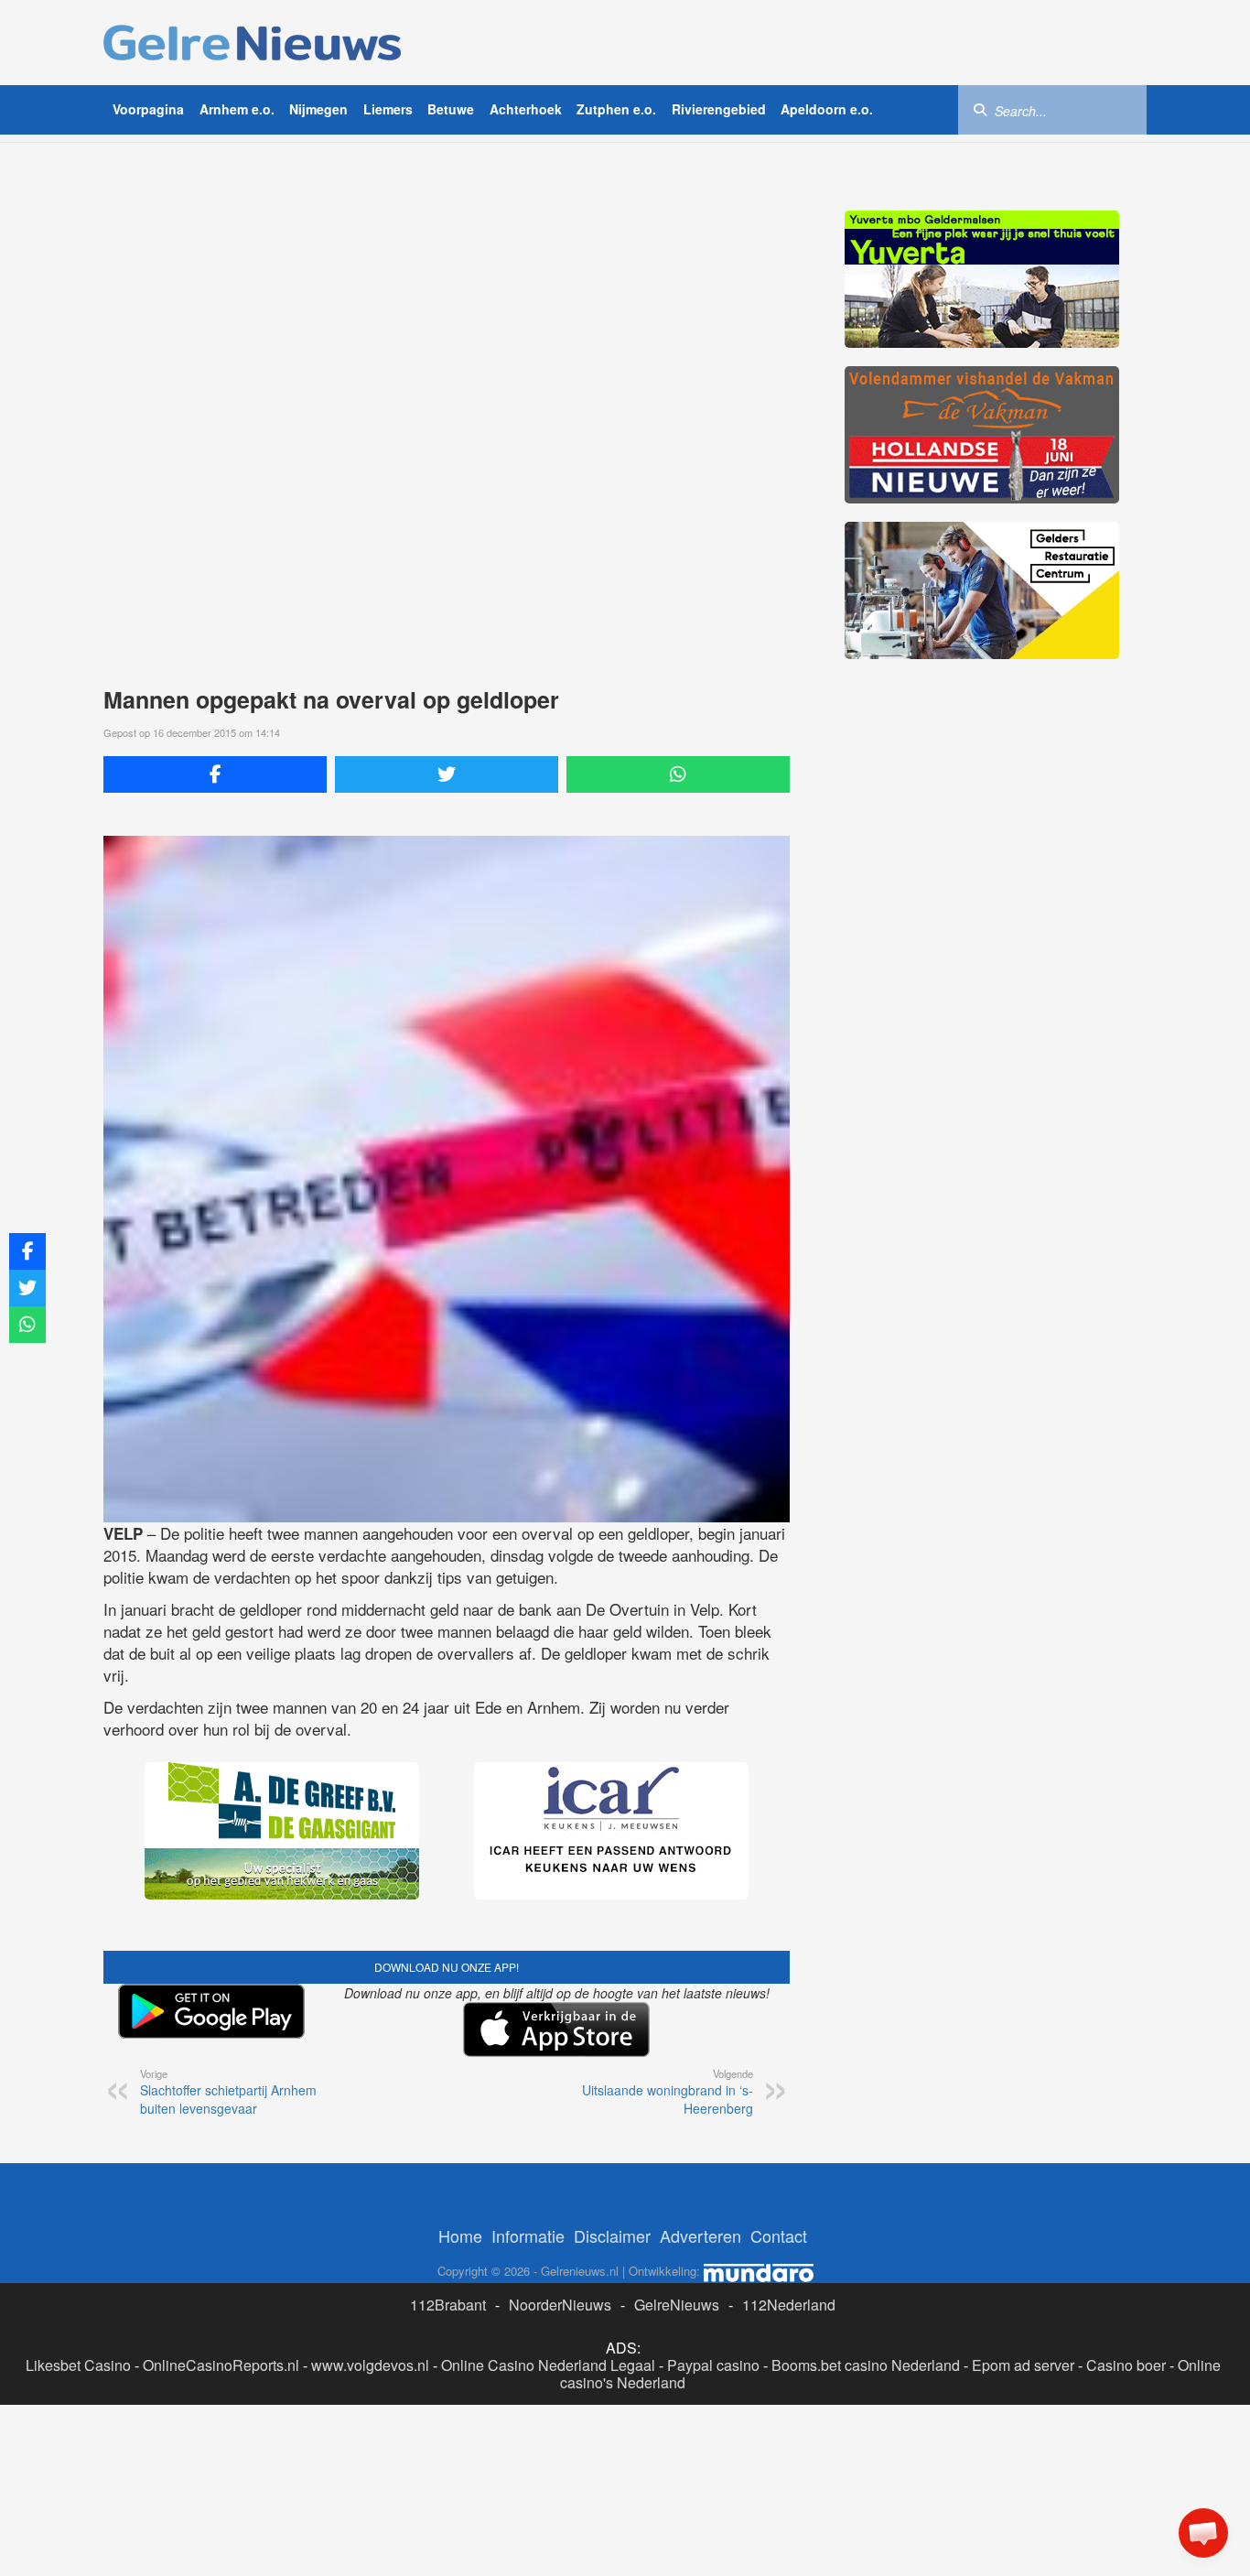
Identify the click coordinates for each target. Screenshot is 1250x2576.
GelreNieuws (677, 2305)
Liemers (388, 109)
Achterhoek (526, 109)
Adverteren (700, 2235)
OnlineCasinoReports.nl (221, 2365)
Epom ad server (1023, 2365)
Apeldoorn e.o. (827, 109)
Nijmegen (318, 109)
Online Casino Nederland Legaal (548, 2365)
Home (460, 2235)
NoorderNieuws (560, 2305)
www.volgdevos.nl (370, 2365)
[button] (1203, 2533)
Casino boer (1126, 2365)
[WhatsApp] (678, 774)
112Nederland (789, 2305)
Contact (779, 2235)
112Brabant (448, 2305)
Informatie (528, 2235)
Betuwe (451, 109)
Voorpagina (148, 109)
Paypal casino (713, 2365)
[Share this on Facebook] (215, 774)
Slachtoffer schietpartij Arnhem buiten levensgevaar (228, 2092)
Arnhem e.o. (237, 109)
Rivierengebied (719, 109)
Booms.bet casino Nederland (866, 2365)
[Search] (980, 109)
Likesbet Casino (78, 2365)
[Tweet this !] (447, 774)
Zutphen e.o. (616, 109)
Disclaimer (612, 2235)
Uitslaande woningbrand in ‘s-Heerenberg (668, 2092)
